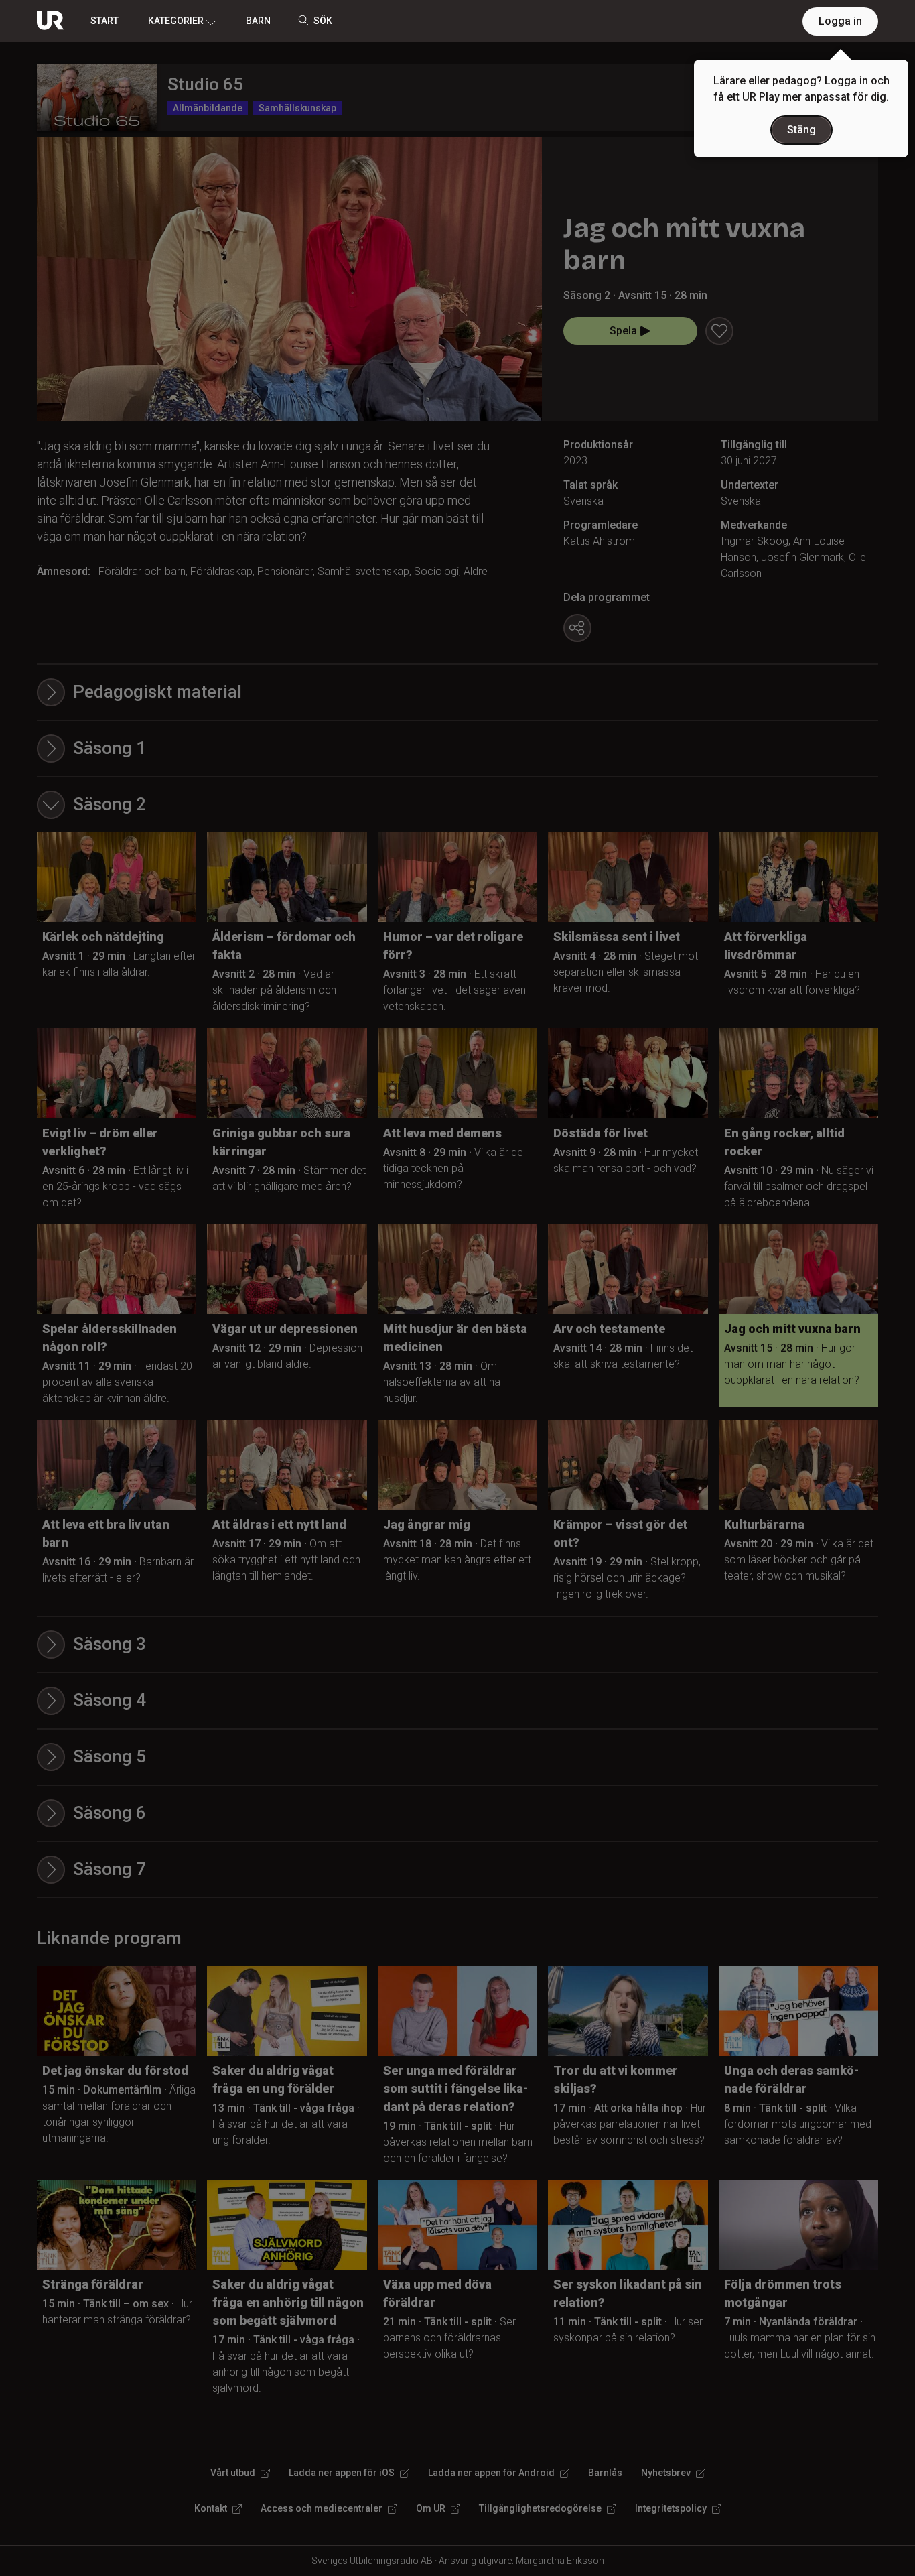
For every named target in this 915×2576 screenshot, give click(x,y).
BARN (258, 21)
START (104, 21)
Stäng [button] (801, 130)
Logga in (840, 21)
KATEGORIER (176, 21)
